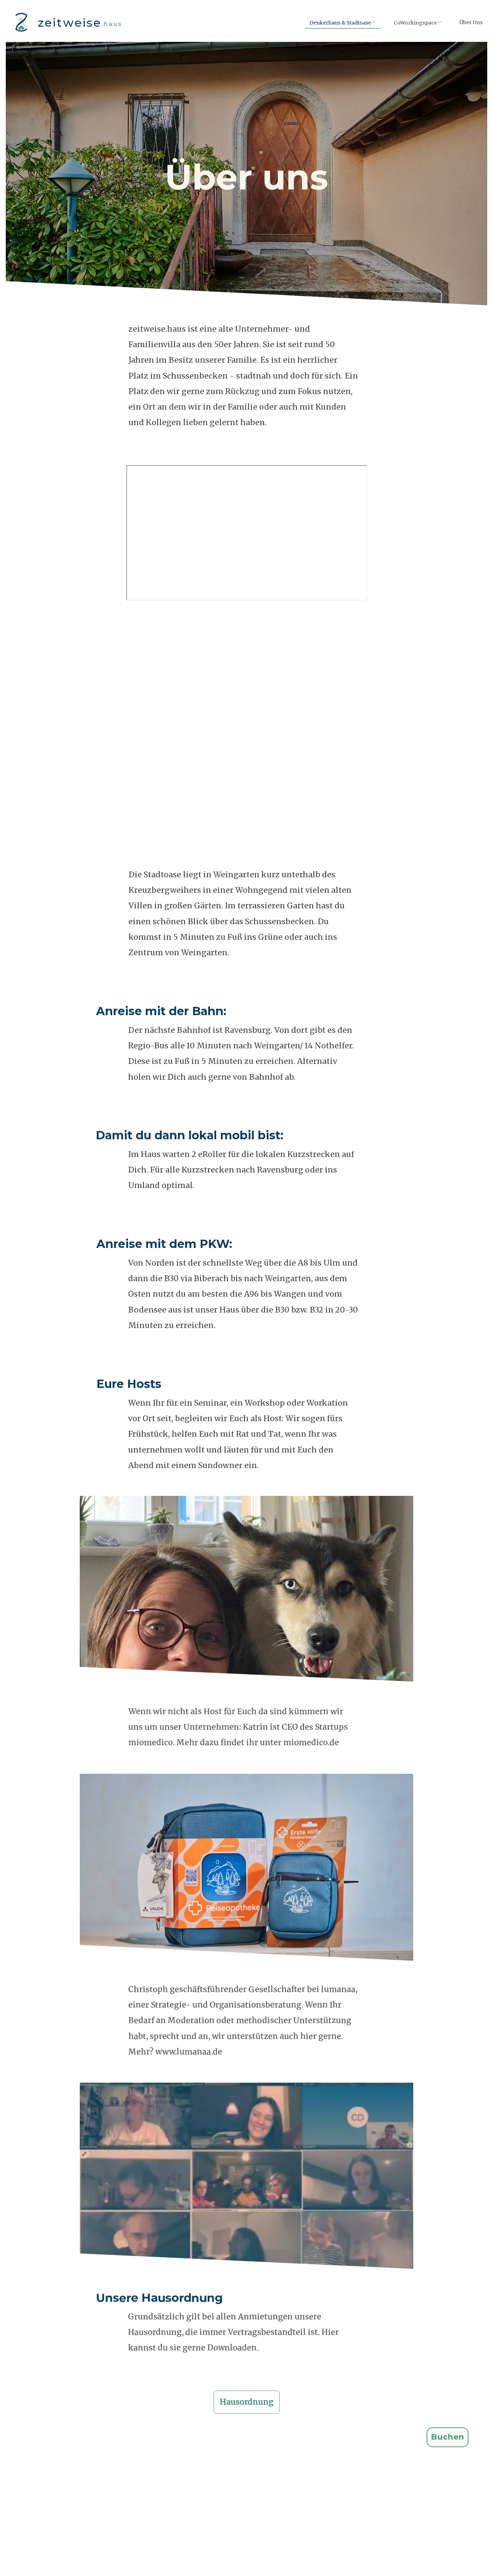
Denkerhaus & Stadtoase (340, 23)
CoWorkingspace (415, 23)
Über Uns (471, 22)
